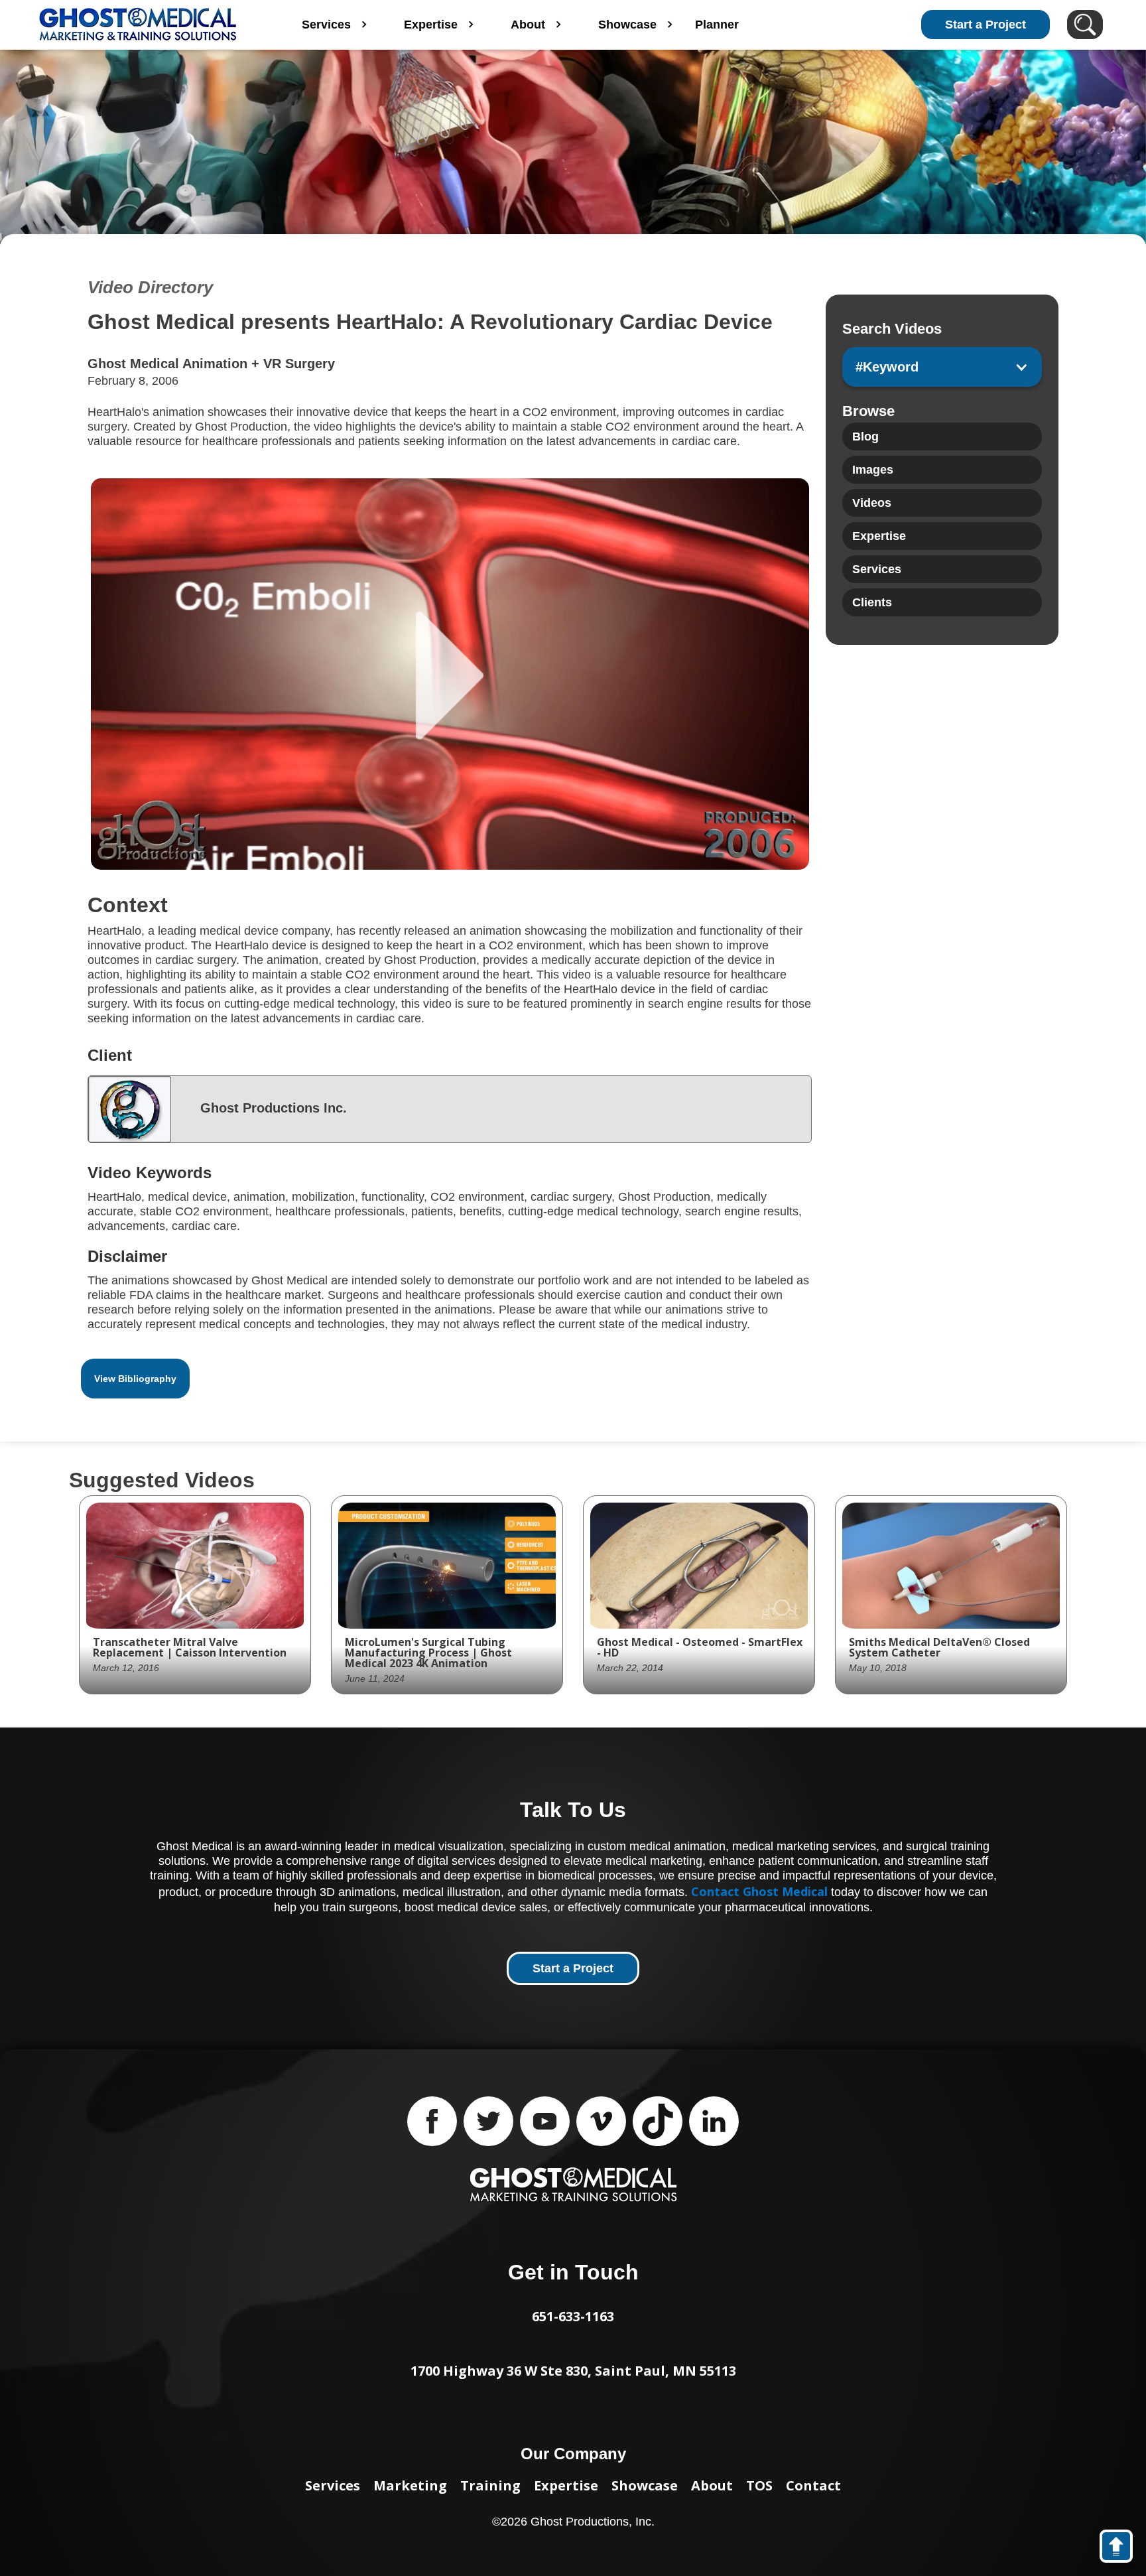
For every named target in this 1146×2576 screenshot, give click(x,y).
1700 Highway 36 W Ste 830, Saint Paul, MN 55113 (573, 2371)
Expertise (566, 2485)
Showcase (645, 2485)
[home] (142, 25)
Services (333, 2485)
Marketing (410, 2485)
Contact (813, 2485)
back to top (1122, 2549)
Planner (717, 25)
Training (490, 2485)
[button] (942, 367)
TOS (759, 2485)
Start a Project (986, 25)
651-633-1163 (573, 2316)
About (712, 2485)
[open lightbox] (450, 674)
